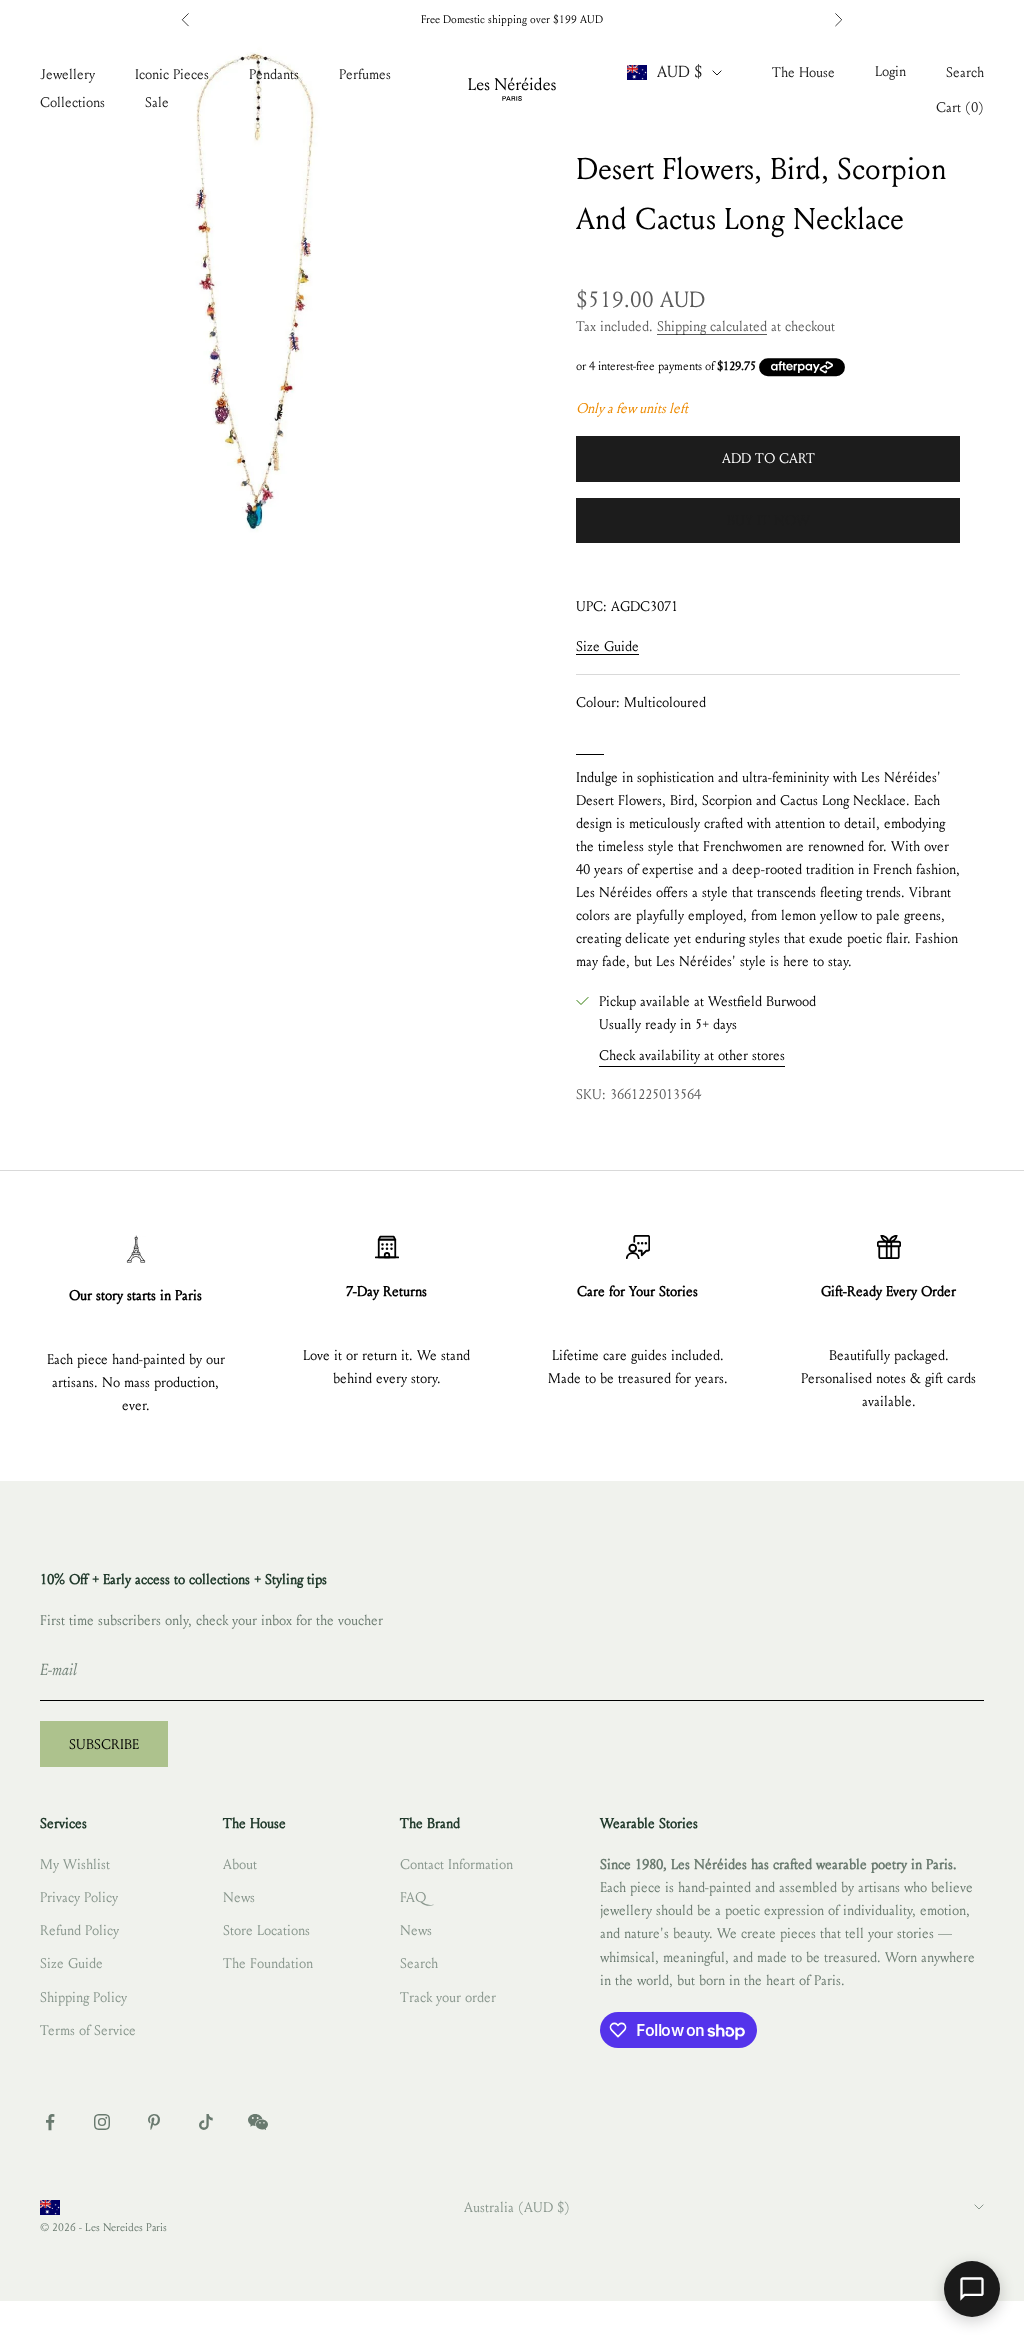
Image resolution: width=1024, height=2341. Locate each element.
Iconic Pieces (172, 74)
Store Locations (266, 1930)
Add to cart (768, 458)
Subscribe (104, 1744)
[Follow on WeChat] (258, 2122)
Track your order (448, 1997)
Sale (157, 102)
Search (419, 1963)
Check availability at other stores (692, 1055)
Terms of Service (88, 2030)
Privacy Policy (79, 1897)
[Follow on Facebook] (50, 2122)
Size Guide (607, 646)
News (239, 1897)
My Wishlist (75, 1864)
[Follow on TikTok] (206, 2122)
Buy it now (768, 520)
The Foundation (268, 1963)
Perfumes (365, 74)
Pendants (274, 74)
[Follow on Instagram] (102, 2122)
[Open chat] (972, 2289)
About (240, 1864)
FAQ (413, 1897)
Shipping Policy (83, 1997)
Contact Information (456, 1864)
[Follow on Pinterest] (154, 2122)
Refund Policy (79, 1930)
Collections (72, 102)
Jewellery (67, 74)
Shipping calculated (712, 326)
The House (803, 72)
